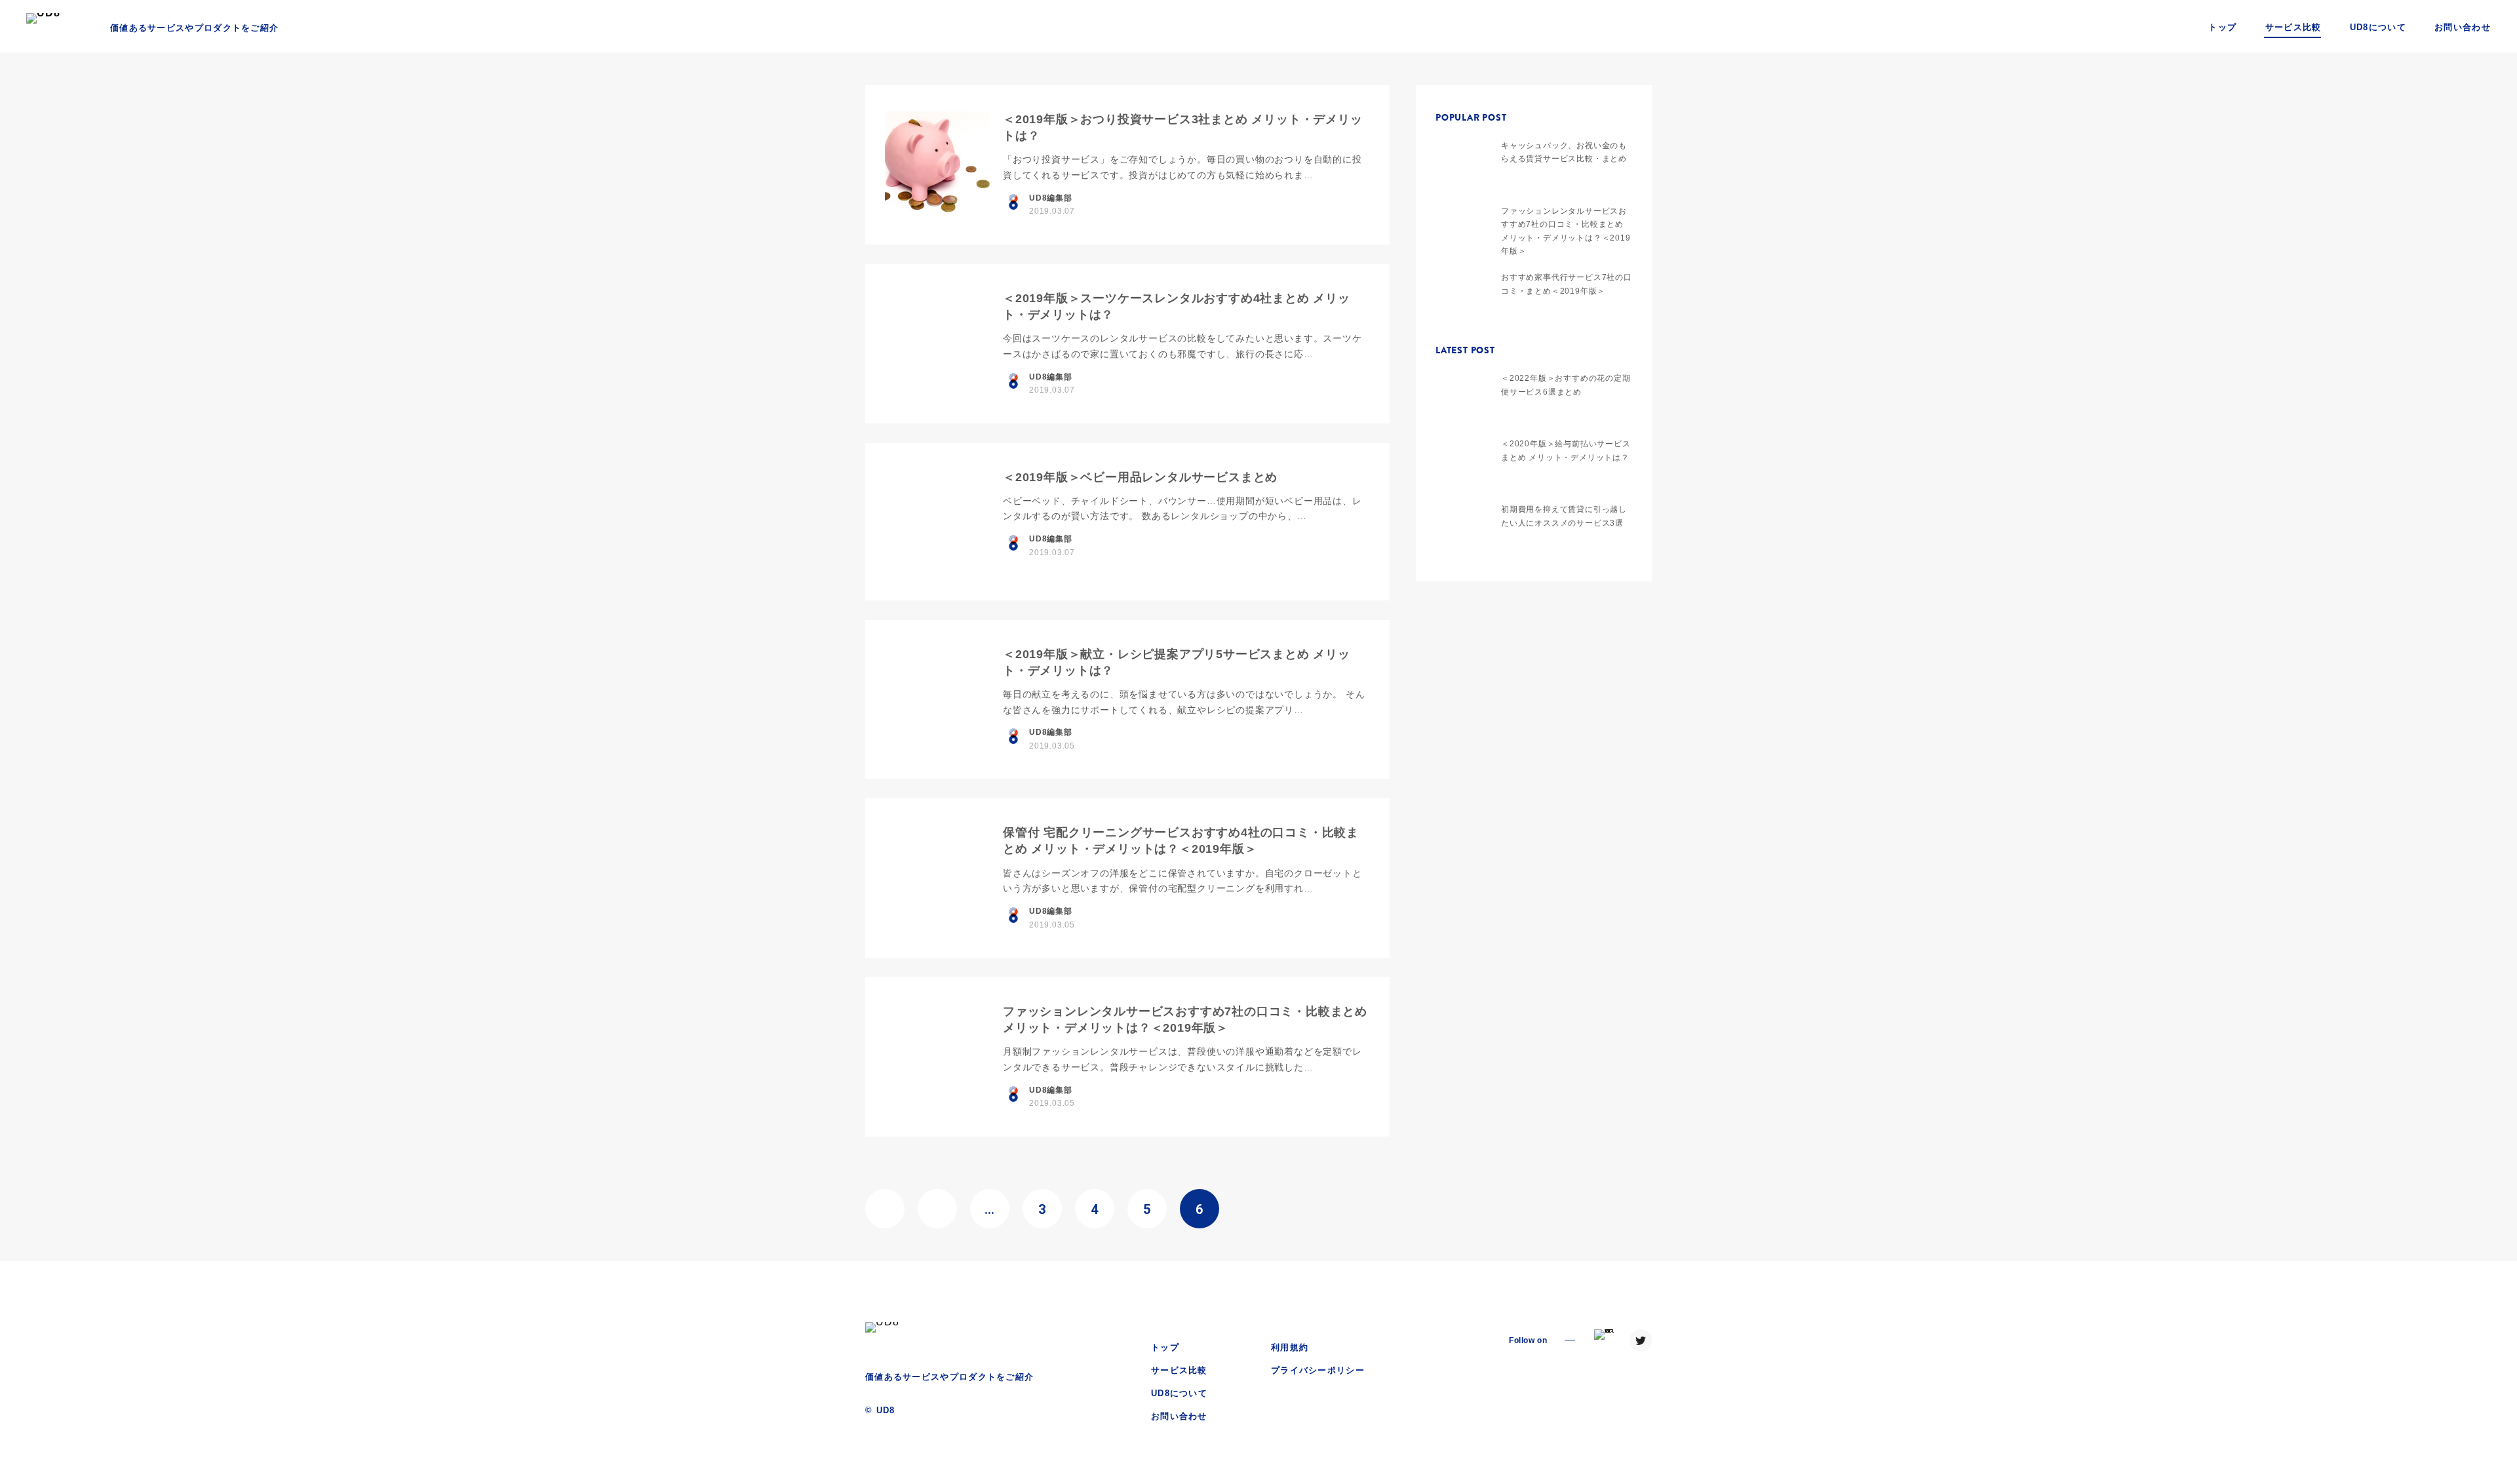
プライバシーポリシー (1318, 1370)
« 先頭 (885, 1209)
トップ (2222, 27)
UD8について (2378, 27)
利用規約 (1290, 1347)
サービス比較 (2293, 27)
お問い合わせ (2463, 27)
